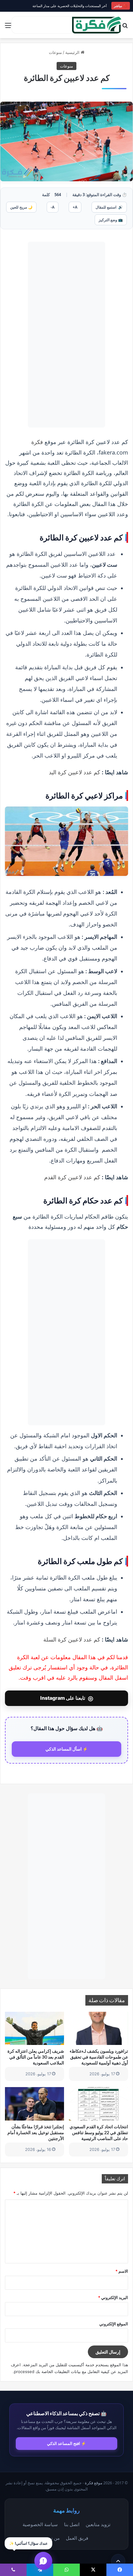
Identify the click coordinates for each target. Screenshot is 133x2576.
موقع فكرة (94, 2483)
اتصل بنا (72, 2524)
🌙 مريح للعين (21, 207)
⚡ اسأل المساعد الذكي (67, 1749)
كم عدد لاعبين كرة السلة (72, 1639)
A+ (75, 207)
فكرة (37, 442)
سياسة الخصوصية (40, 2524)
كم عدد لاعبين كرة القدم (72, 1177)
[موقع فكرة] (97, 25)
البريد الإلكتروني (113, 2297)
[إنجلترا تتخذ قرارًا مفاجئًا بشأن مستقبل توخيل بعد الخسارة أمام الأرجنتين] (34, 2104)
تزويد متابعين (98, 2524)
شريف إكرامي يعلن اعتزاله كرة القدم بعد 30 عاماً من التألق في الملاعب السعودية (36, 2057)
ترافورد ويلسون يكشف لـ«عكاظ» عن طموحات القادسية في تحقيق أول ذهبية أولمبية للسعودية (99, 2057)
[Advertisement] (66, 335)
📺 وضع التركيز (111, 220)
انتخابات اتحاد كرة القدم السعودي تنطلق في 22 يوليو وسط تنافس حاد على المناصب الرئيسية (99, 2132)
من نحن (52, 2538)
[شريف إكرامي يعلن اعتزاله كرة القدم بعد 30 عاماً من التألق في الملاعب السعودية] (34, 2029)
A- (53, 207)
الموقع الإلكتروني (114, 2324)
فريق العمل (77, 2538)
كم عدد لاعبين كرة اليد (75, 772)
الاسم (122, 2271)
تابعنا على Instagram (67, 1698)
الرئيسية (73, 52)
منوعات (55, 52)
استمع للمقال (109, 207)
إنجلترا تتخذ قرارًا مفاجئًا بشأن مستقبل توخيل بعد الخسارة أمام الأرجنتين (36, 2132)
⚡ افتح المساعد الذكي (66, 2443)
